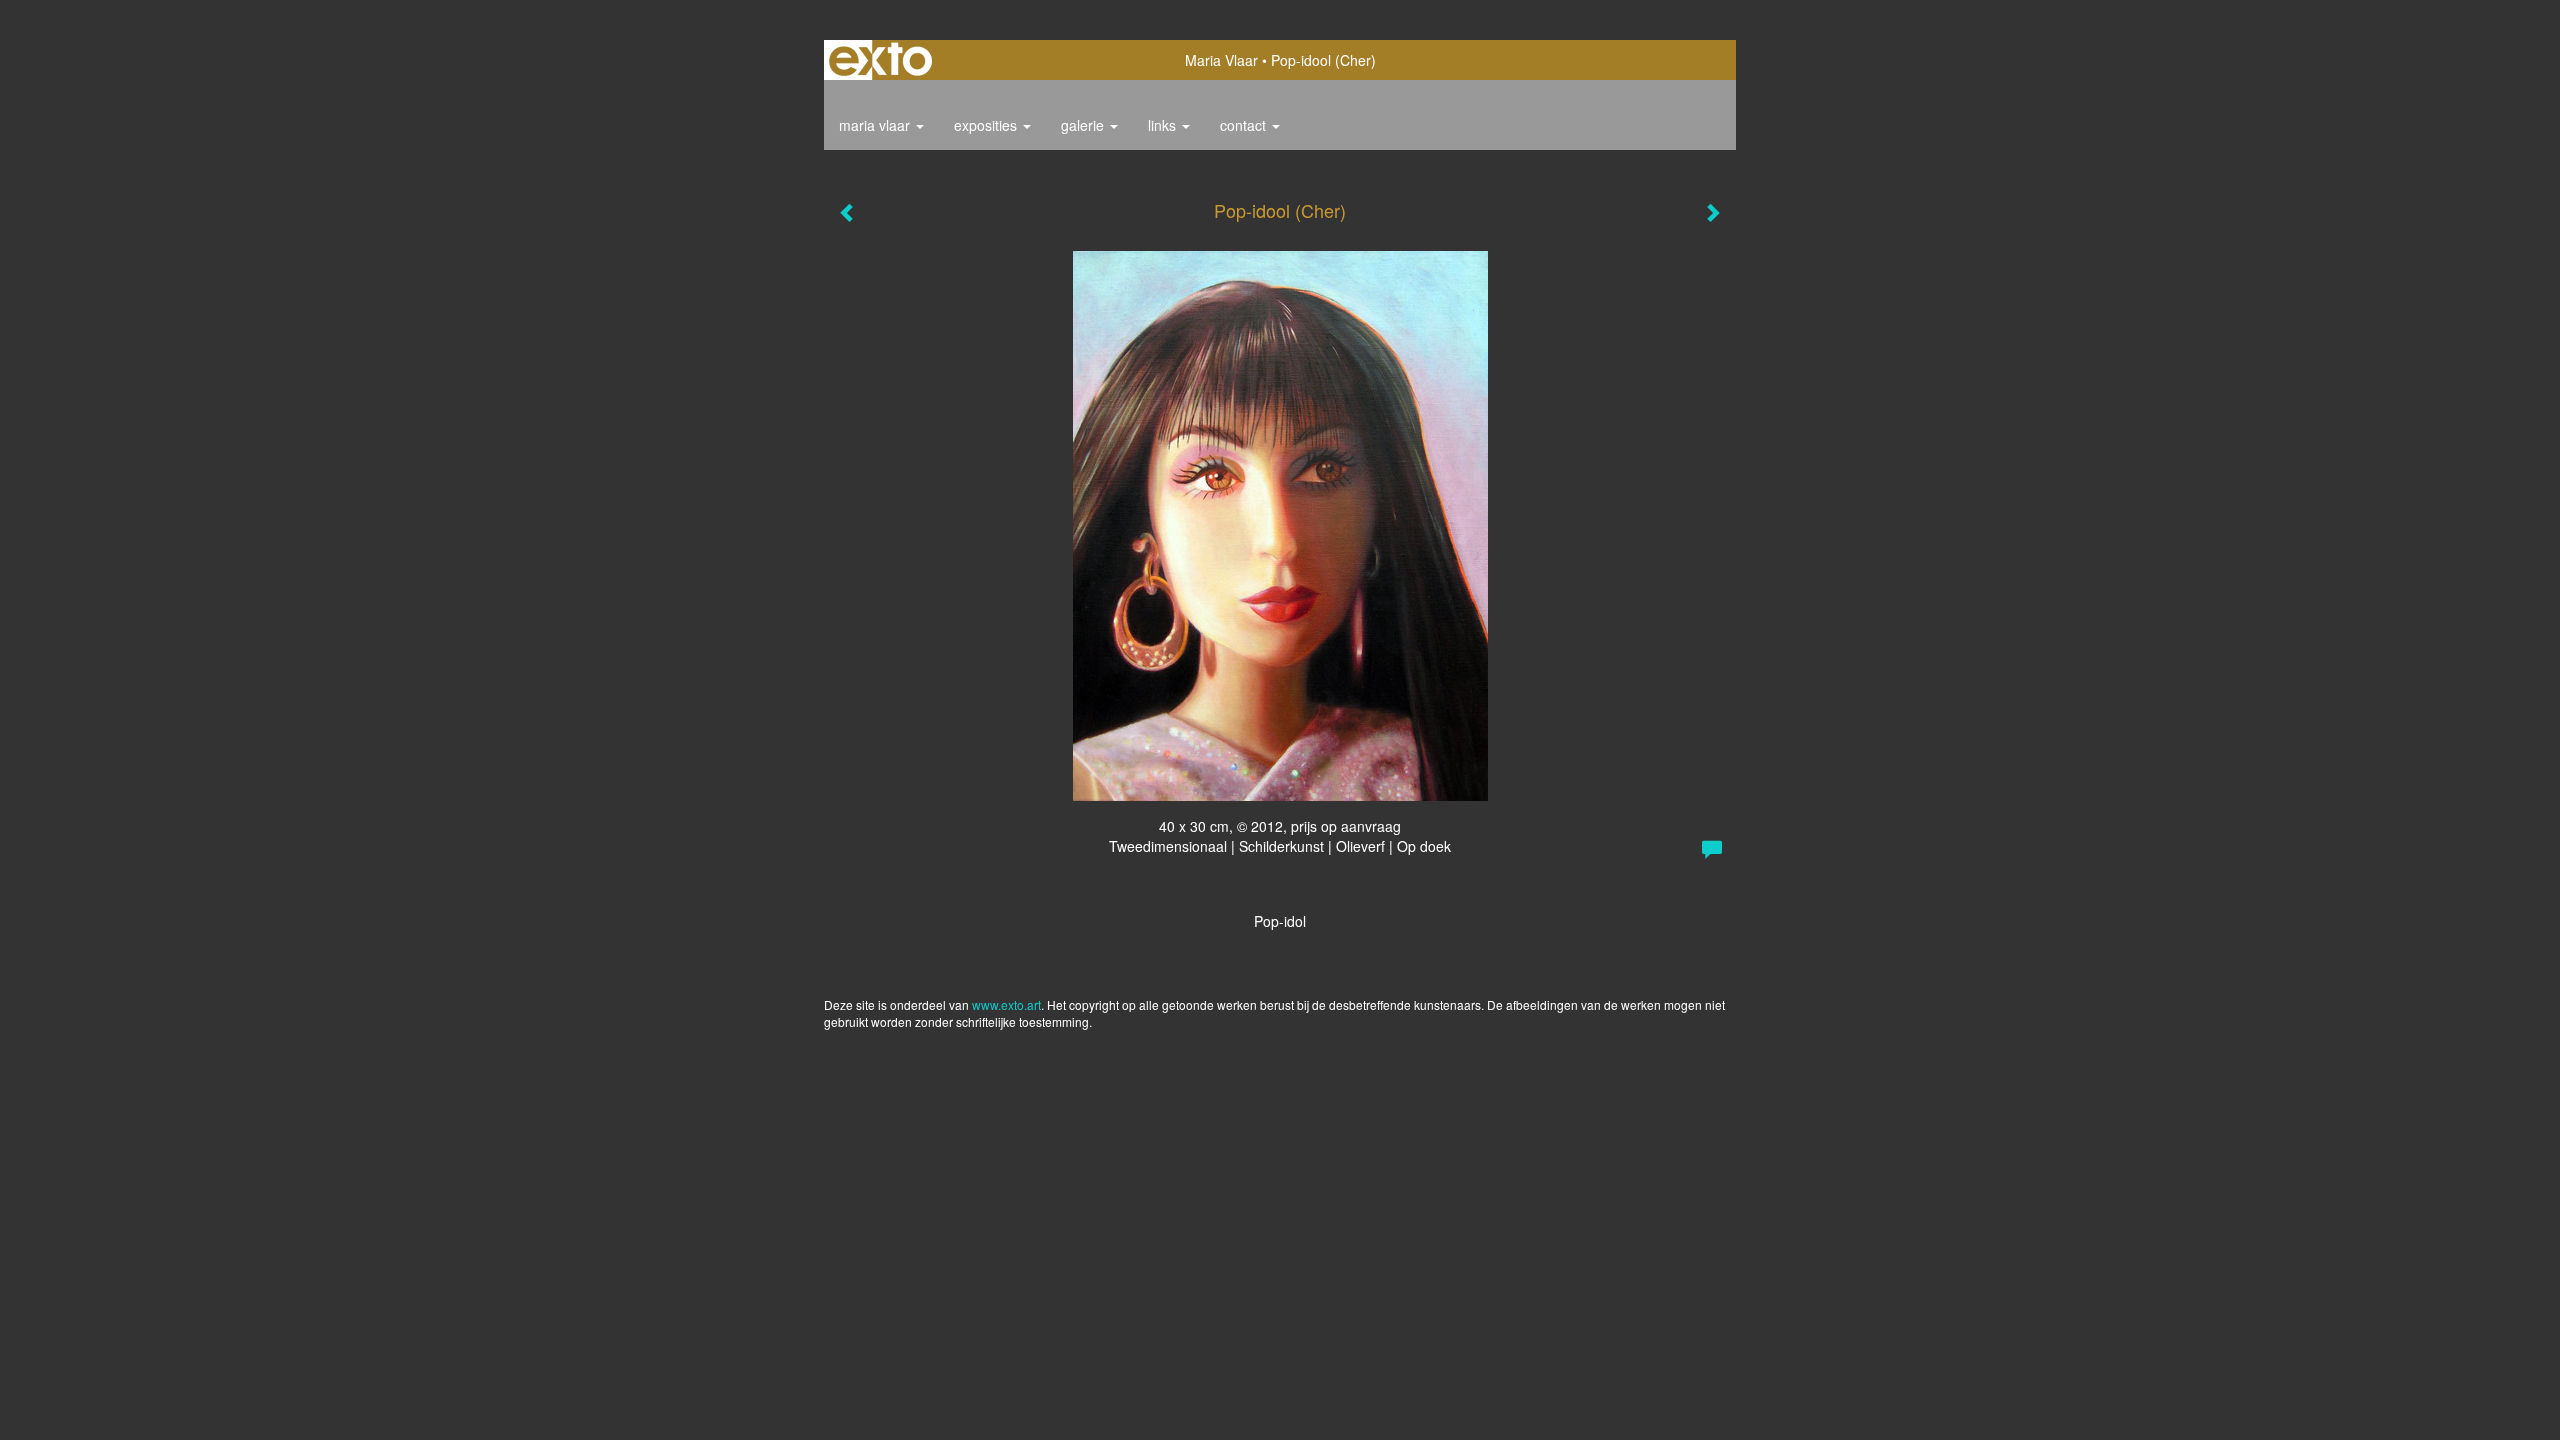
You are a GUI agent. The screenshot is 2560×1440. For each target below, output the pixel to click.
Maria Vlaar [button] (876, 125)
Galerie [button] (1084, 125)
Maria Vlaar (1221, 60)
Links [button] (1164, 125)
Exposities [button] (987, 125)
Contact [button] (1245, 125)
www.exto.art (1006, 1004)
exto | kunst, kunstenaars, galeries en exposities (880, 60)
